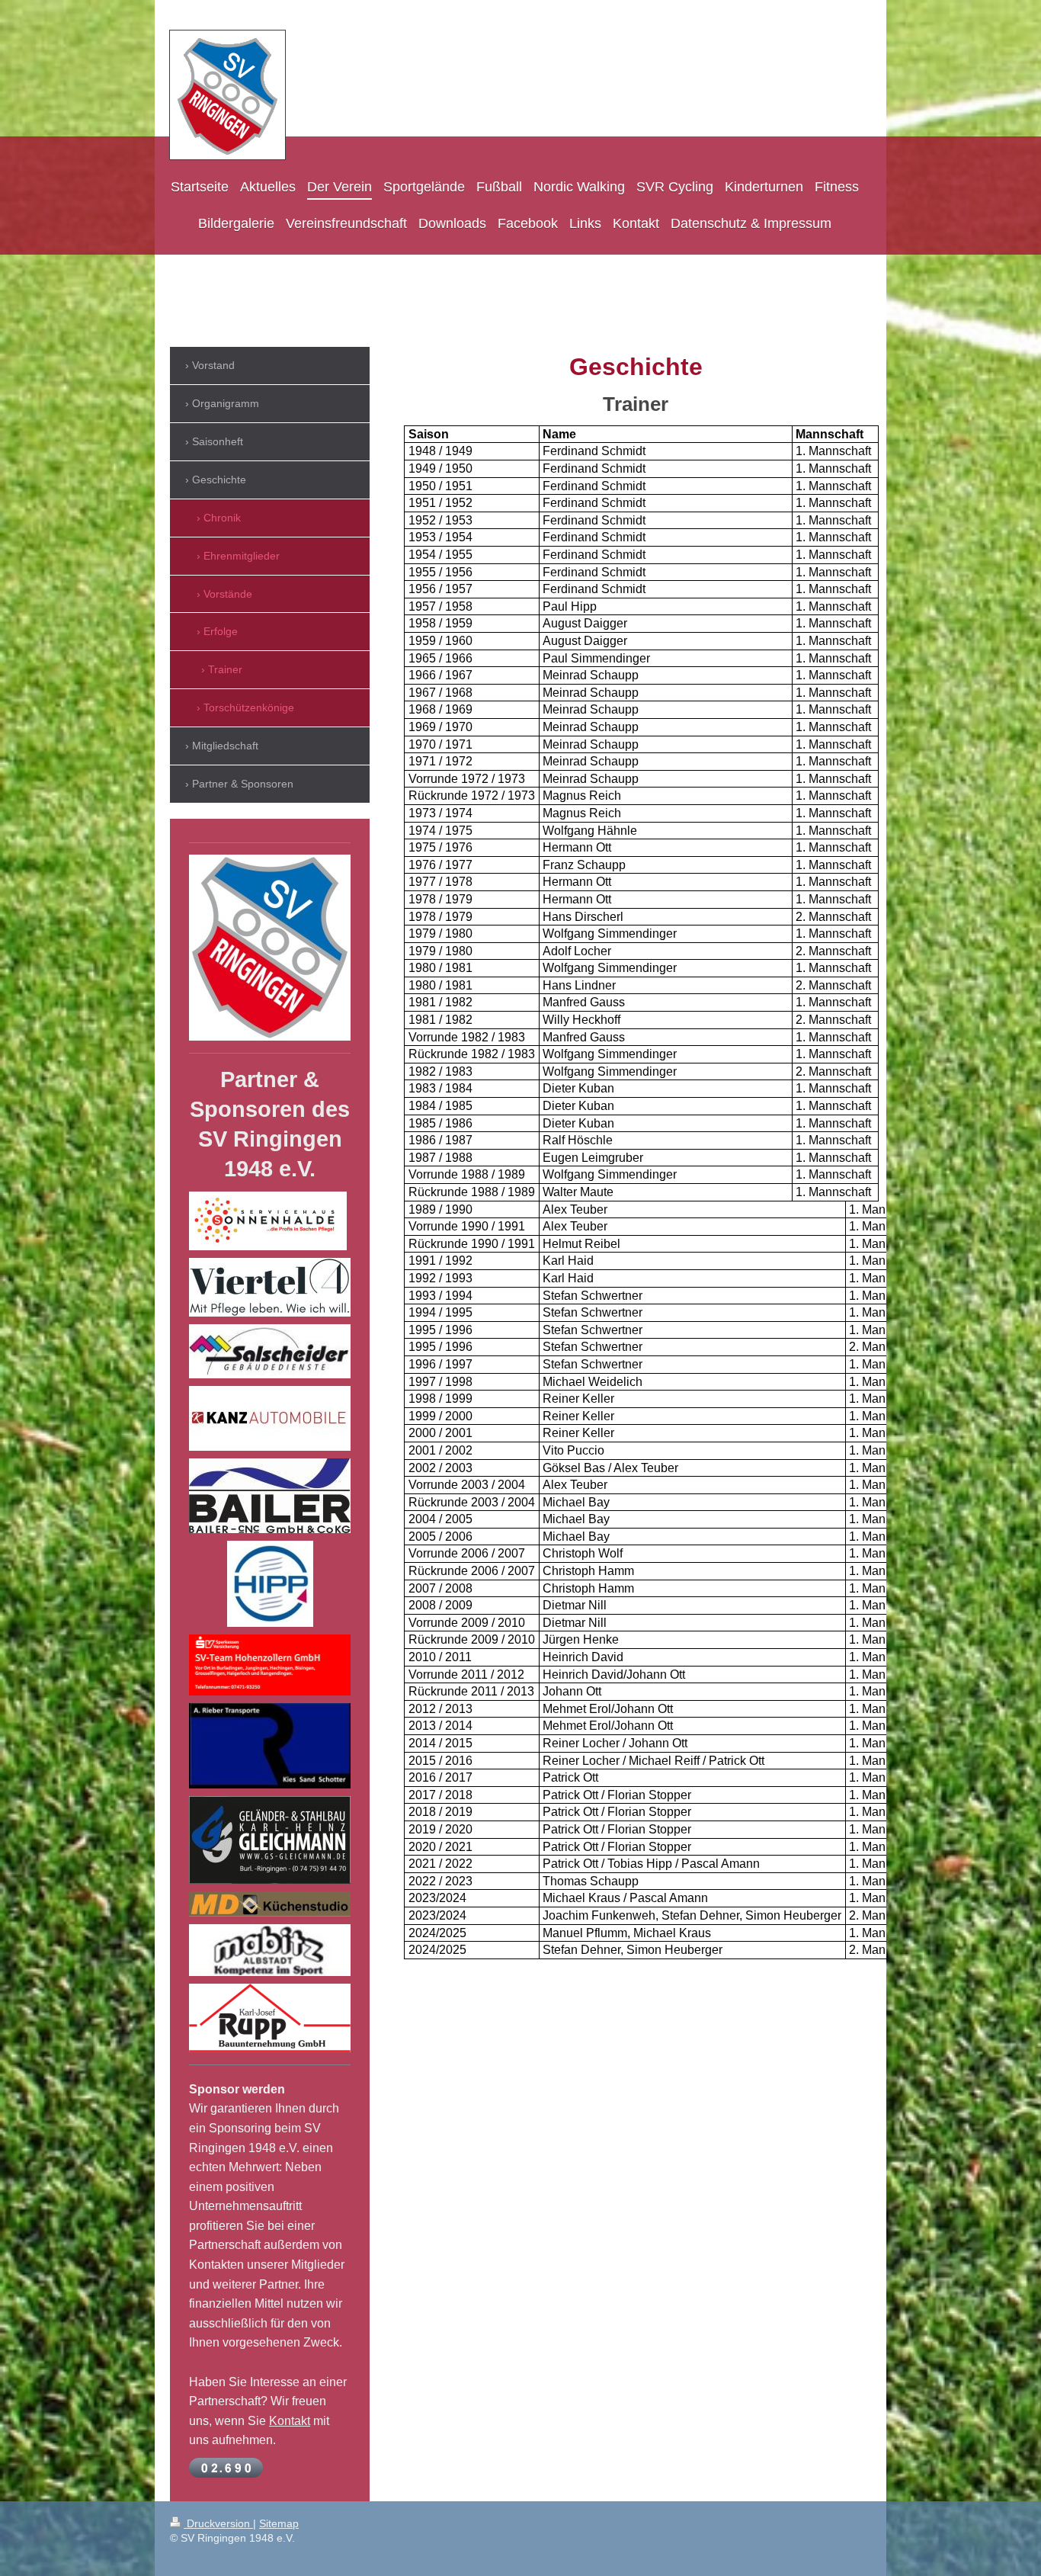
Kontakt (290, 2421)
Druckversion (218, 2523)
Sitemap (279, 2523)
